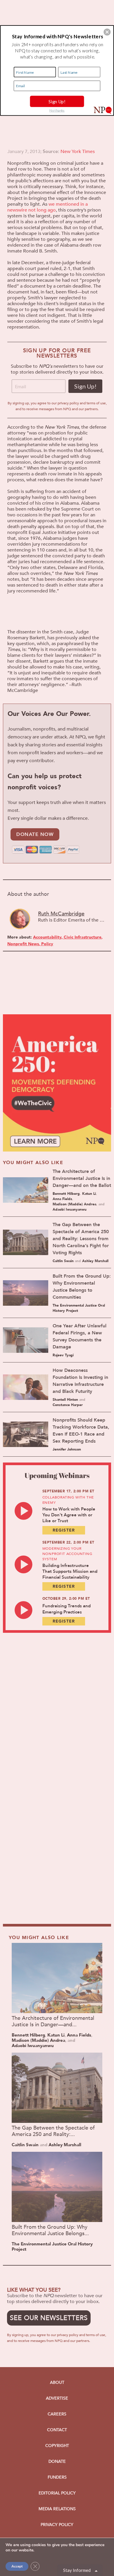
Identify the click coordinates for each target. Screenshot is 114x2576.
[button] (107, 32)
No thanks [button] (57, 110)
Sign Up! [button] (57, 101)
